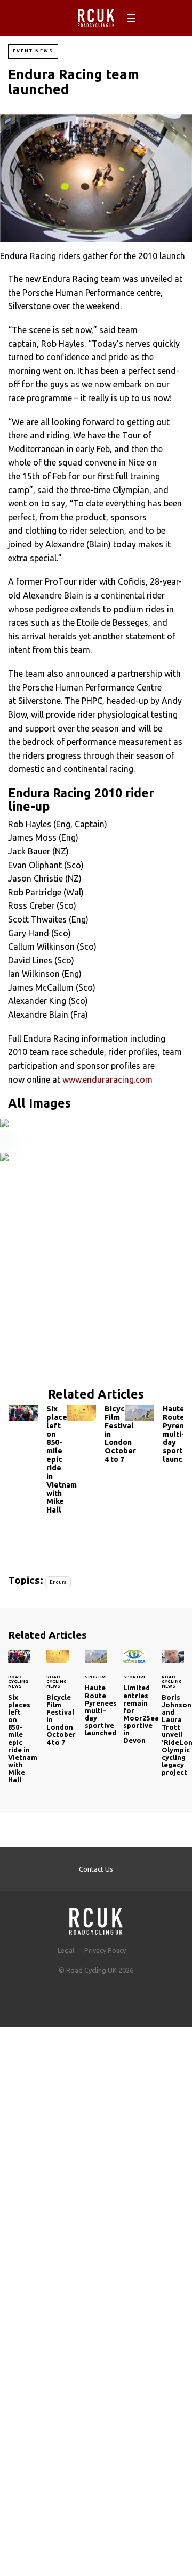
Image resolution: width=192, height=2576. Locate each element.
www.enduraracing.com (107, 1079)
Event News (33, 51)
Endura (58, 1582)
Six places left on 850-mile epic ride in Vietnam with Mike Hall (38, 1462)
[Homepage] (96, 1918)
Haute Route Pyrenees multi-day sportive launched (154, 1437)
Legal (66, 1950)
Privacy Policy (105, 1950)
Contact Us (96, 1869)
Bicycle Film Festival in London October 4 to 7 (96, 1437)
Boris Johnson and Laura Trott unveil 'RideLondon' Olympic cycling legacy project (173, 1719)
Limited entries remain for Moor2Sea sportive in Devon (134, 1703)
